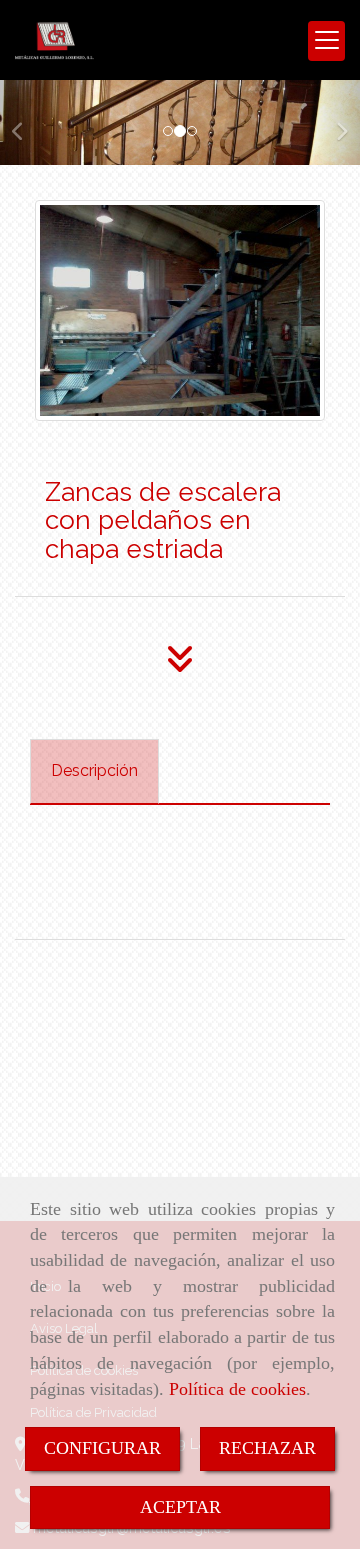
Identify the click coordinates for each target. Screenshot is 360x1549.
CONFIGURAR (102, 1448)
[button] (27, 122)
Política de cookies (237, 1389)
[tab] (94, 771)
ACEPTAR (180, 1507)
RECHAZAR (267, 1448)
